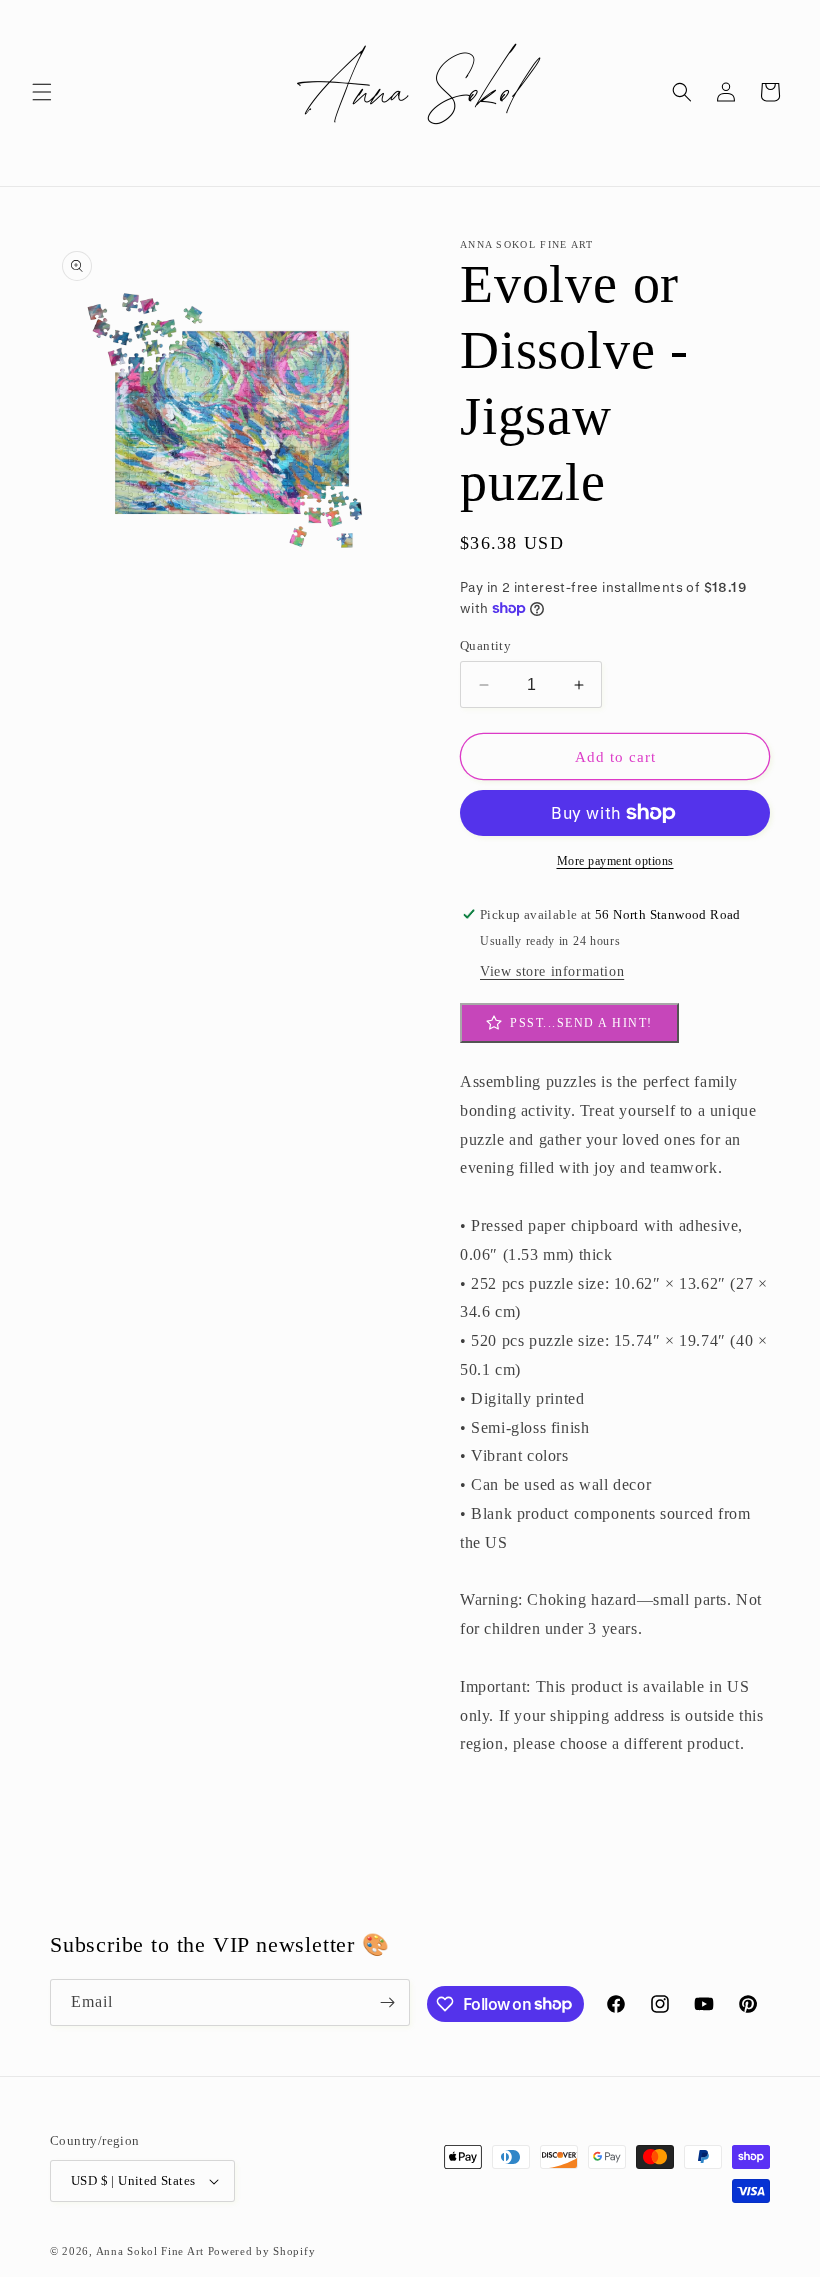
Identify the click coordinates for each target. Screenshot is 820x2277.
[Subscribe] (387, 2002)
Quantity (485, 645)
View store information (552, 971)
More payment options (615, 861)
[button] (42, 92)
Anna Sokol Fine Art (150, 2251)
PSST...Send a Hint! (581, 1023)
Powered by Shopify (262, 2251)
